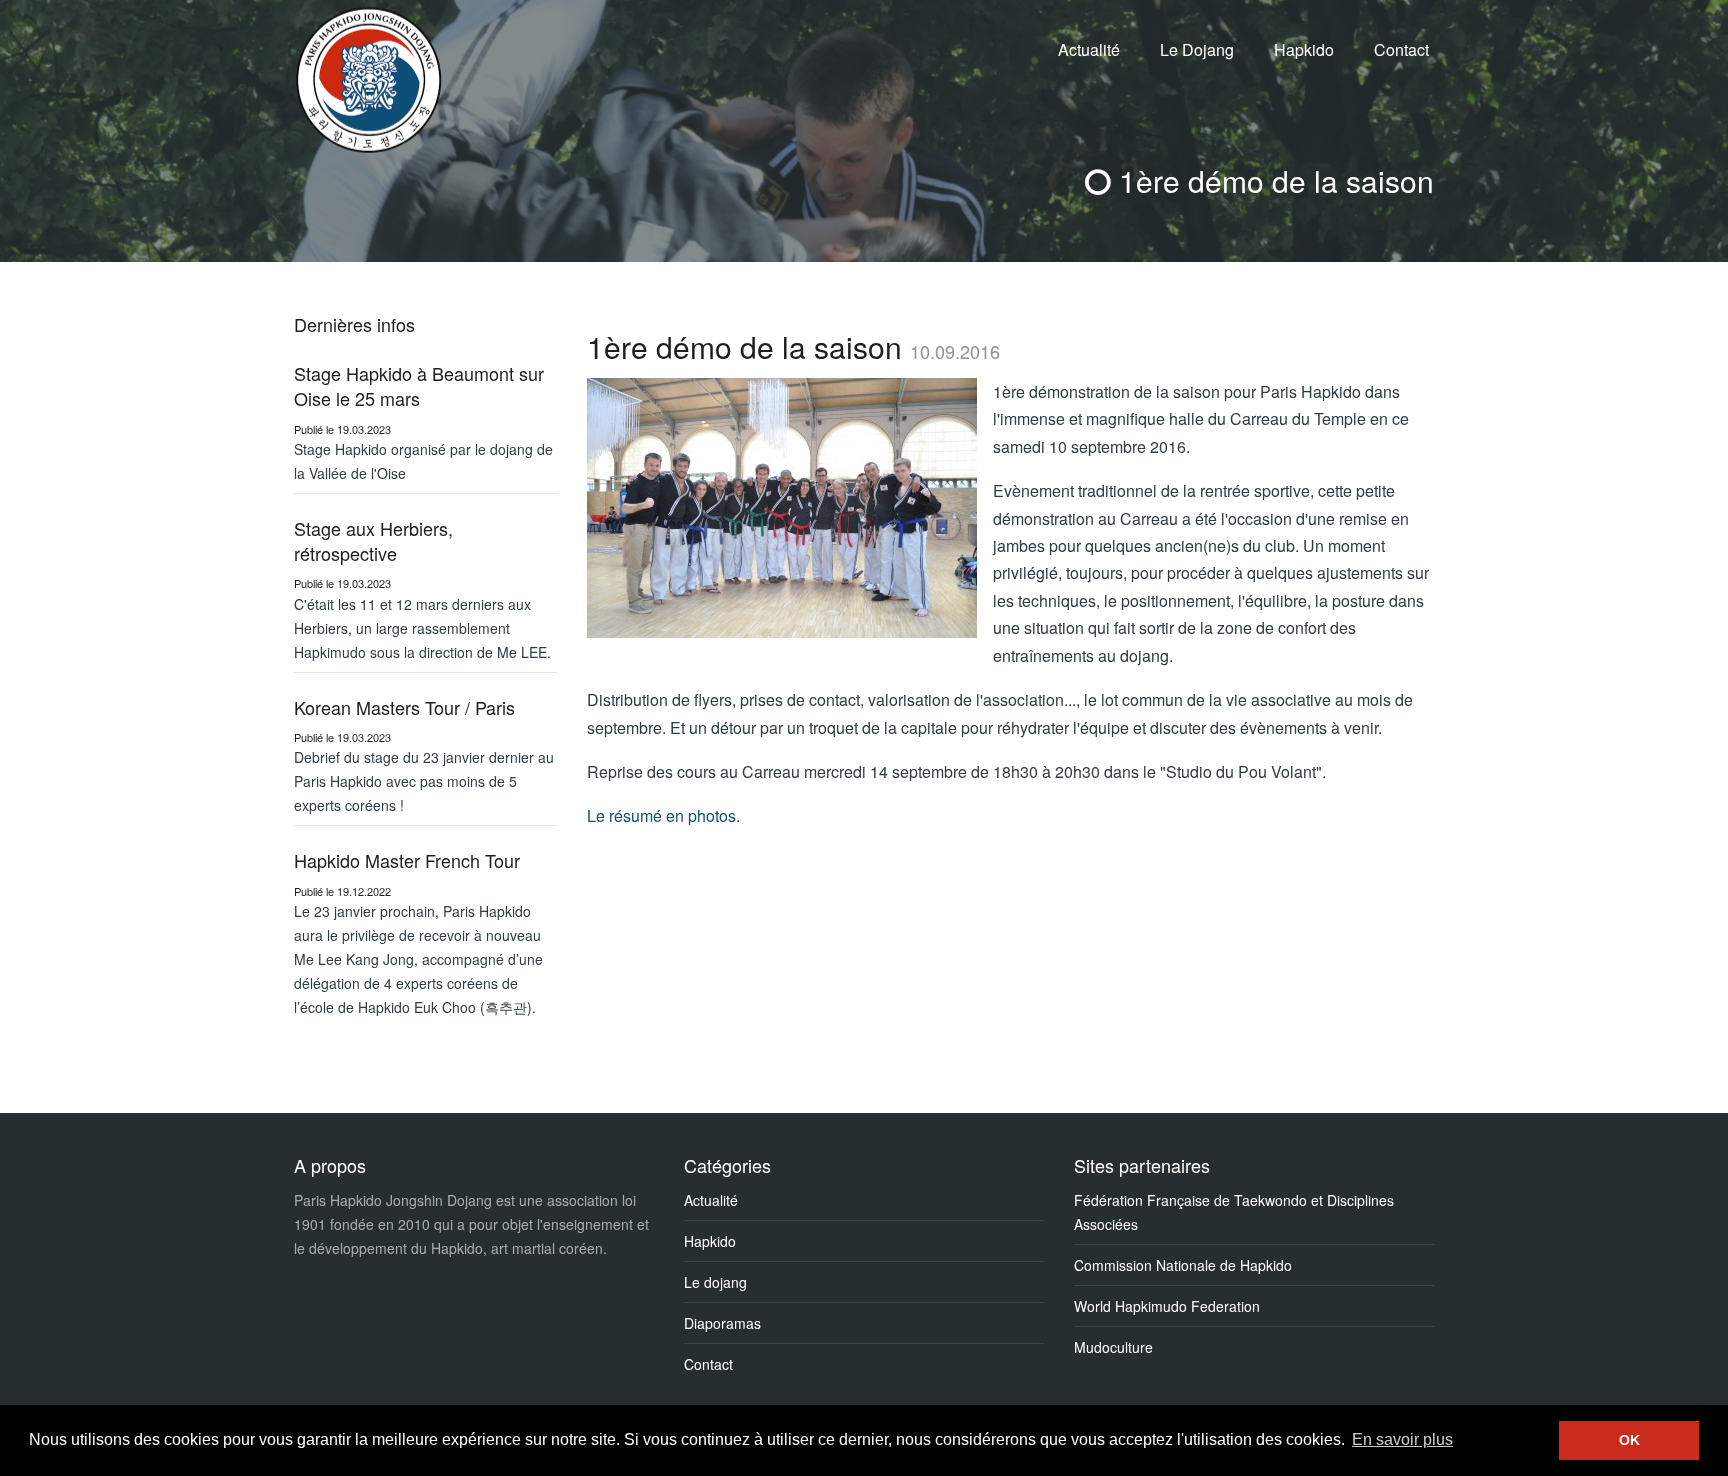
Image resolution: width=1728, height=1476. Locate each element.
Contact (1401, 49)
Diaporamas (722, 1323)
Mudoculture (1113, 1347)
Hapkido (1304, 49)
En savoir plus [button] (1402, 1439)
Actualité (1089, 49)
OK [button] (1629, 1440)
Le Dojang (1197, 49)
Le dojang (715, 1282)
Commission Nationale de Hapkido (1183, 1265)
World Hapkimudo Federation (1167, 1306)
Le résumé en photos (661, 815)
